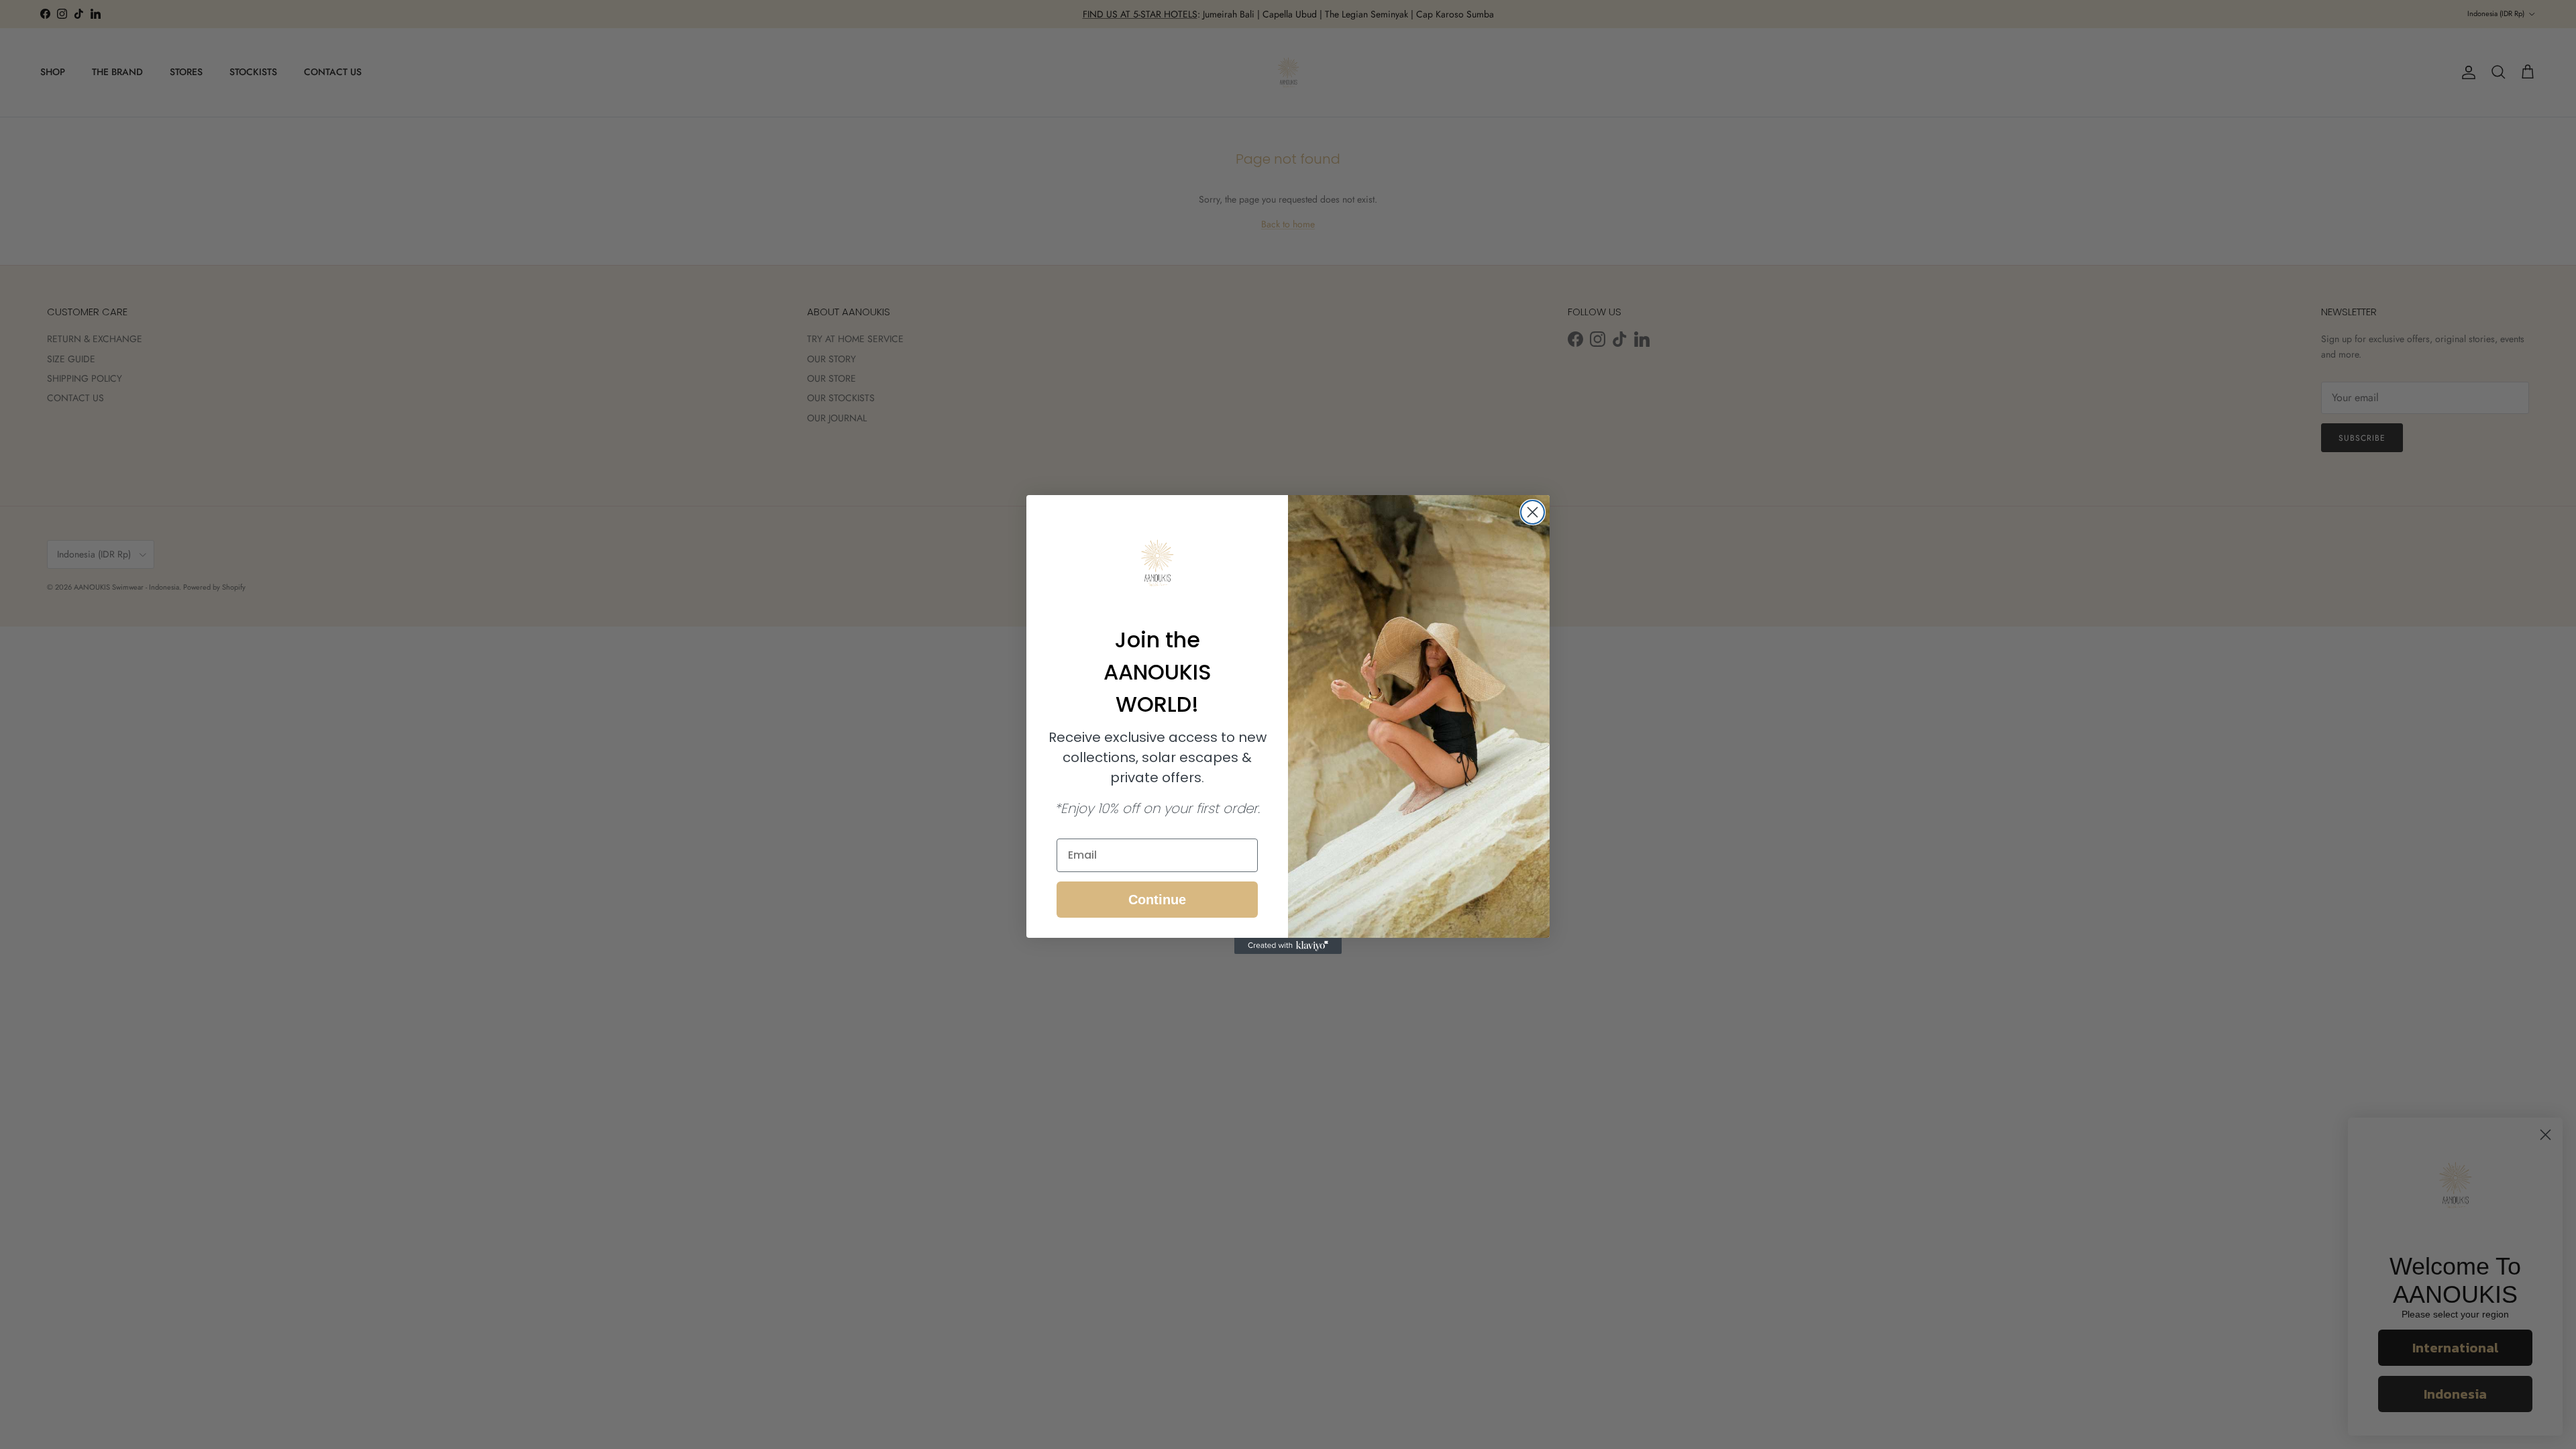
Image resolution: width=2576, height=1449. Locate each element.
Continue (1157, 900)
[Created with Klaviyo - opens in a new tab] (1288, 946)
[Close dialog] (1533, 512)
